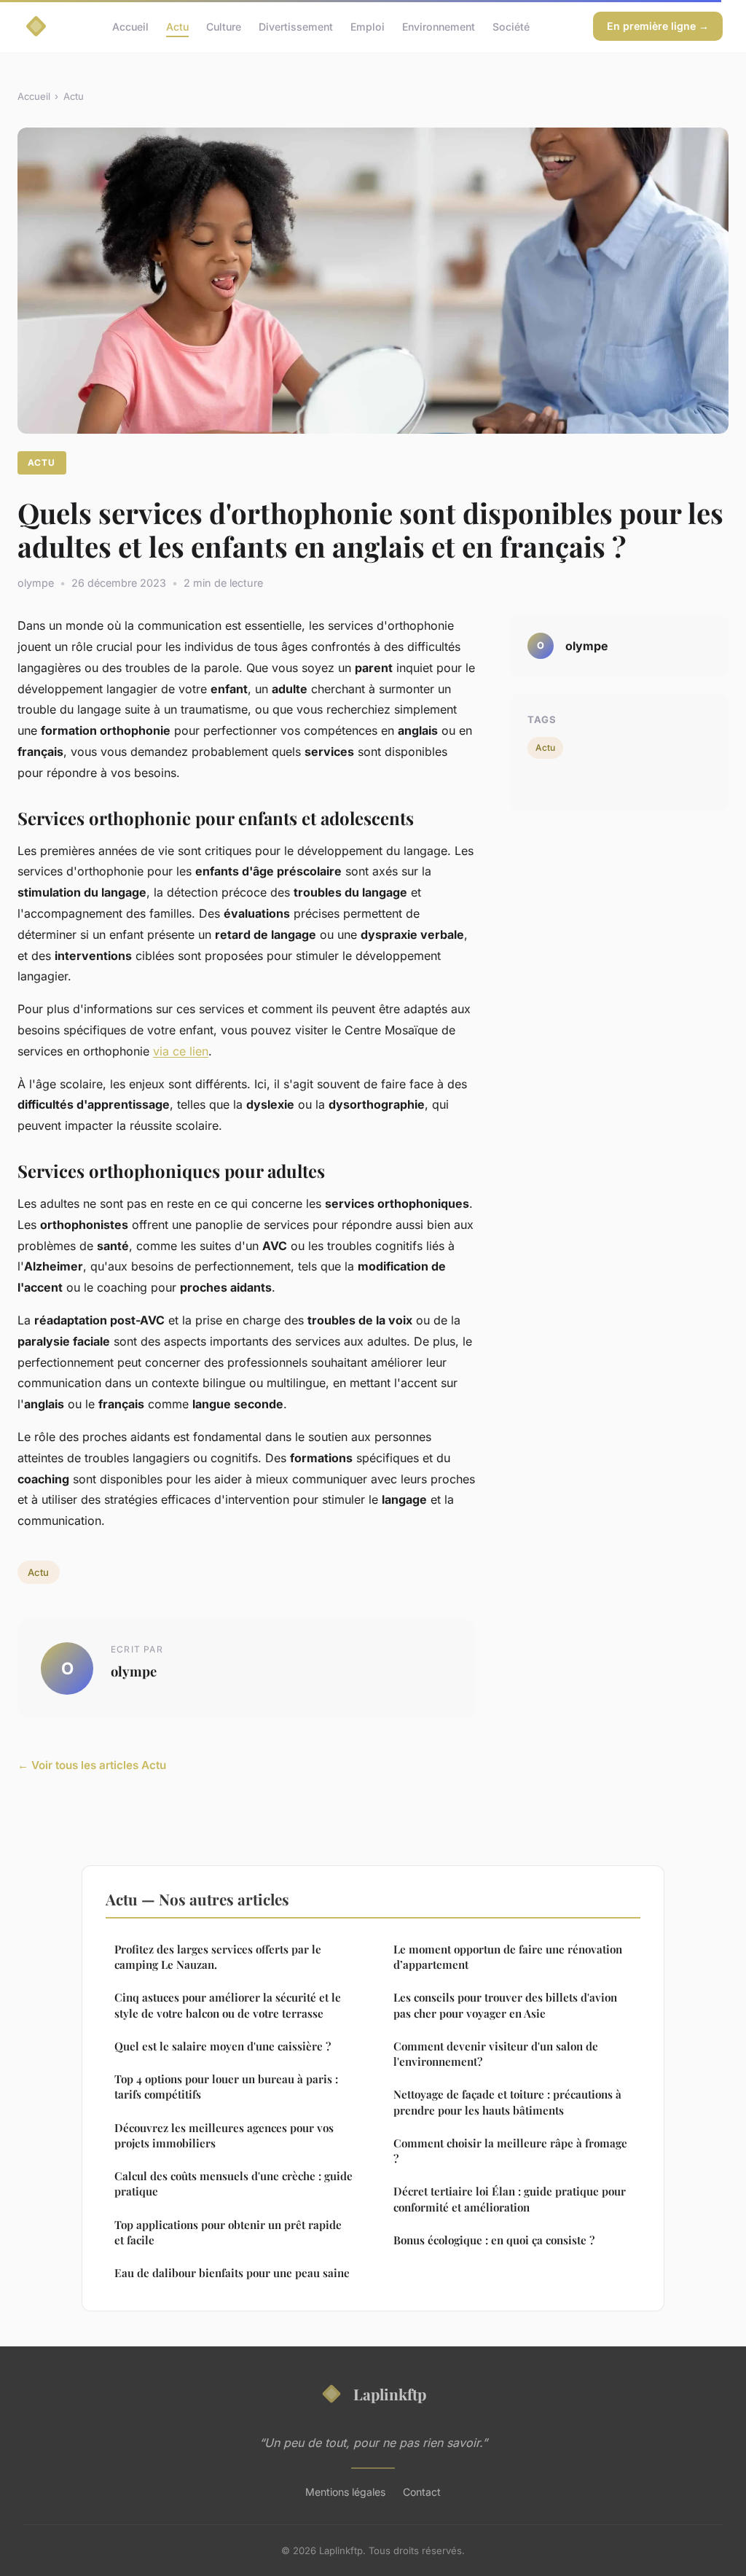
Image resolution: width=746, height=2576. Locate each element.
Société (511, 26)
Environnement (439, 26)
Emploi (368, 26)
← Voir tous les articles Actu (92, 1765)
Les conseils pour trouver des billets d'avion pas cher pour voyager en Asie (505, 2005)
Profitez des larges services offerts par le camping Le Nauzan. (218, 1957)
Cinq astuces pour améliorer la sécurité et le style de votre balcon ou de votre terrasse (228, 2005)
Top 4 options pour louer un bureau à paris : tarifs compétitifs (226, 2087)
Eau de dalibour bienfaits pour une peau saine (232, 2273)
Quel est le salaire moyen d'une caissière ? (223, 2046)
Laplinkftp (390, 2394)
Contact (422, 2492)
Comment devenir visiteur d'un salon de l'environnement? (496, 2054)
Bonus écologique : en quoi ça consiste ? (494, 2240)
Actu (177, 26)
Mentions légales (345, 2492)
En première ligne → (658, 26)
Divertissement (296, 26)
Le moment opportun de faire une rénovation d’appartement (508, 1957)
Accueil (130, 26)
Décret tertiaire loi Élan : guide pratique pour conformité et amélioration (510, 2199)
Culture (224, 26)
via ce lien (181, 1051)
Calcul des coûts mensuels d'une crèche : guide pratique (233, 2183)
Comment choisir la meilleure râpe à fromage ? (510, 2151)
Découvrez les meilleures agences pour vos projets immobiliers (224, 2135)
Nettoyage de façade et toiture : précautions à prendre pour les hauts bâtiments (507, 2102)
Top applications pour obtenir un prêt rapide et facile (228, 2232)
